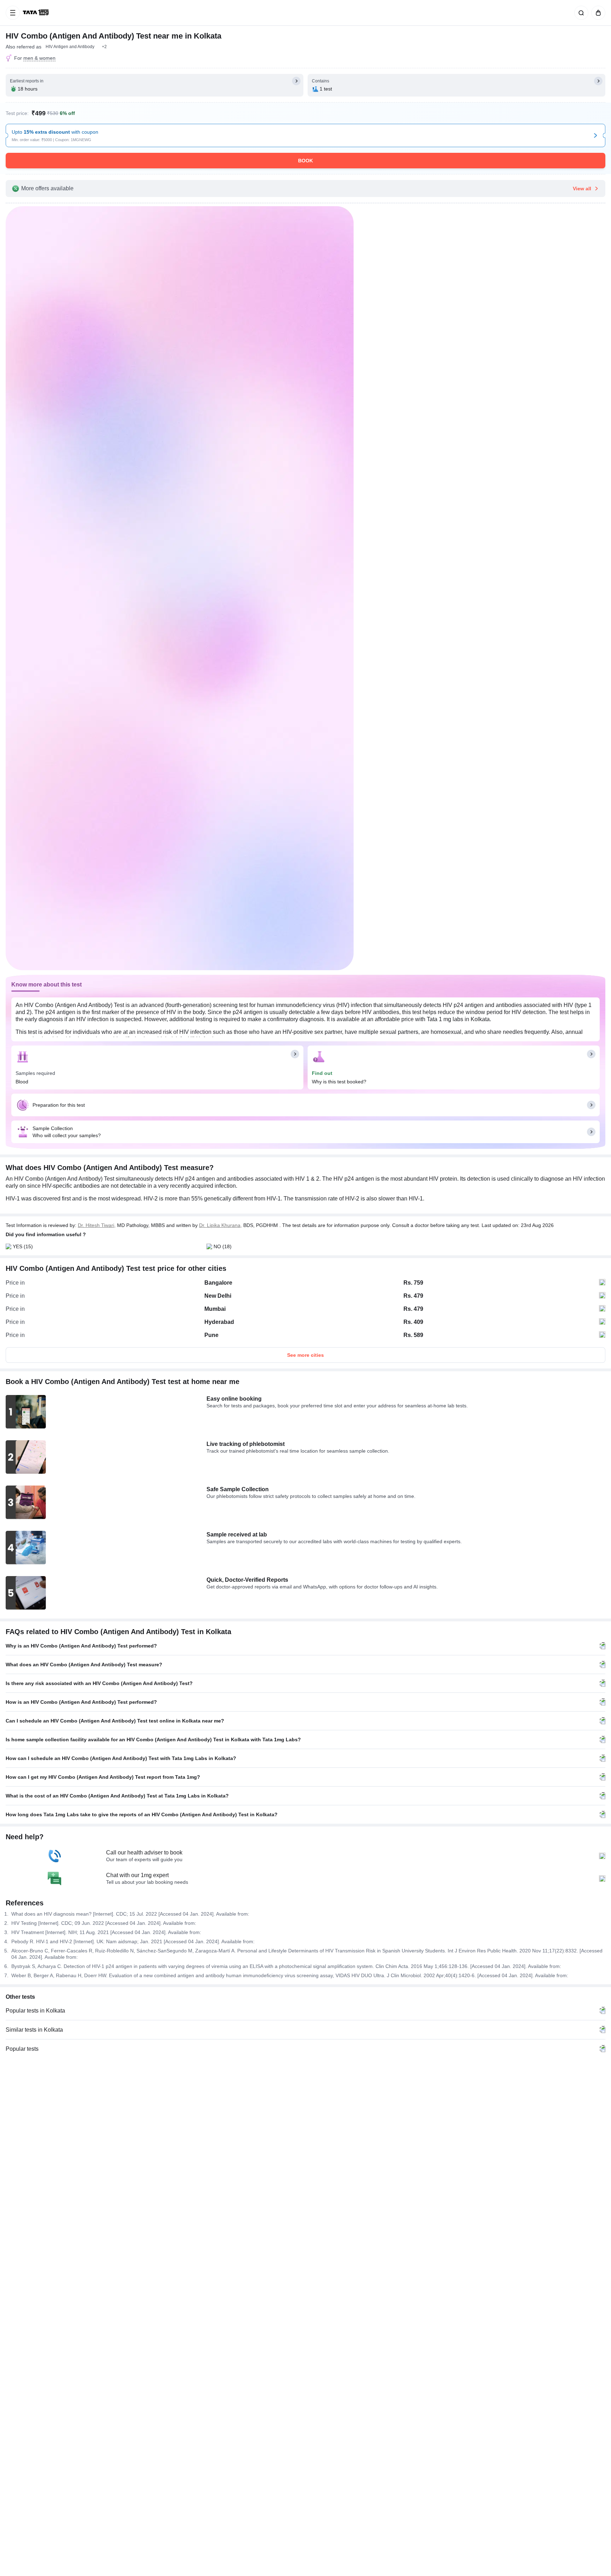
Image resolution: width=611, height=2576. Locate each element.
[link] (36, 13)
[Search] (580, 13)
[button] (104, 47)
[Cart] (597, 13)
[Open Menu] (13, 13)
